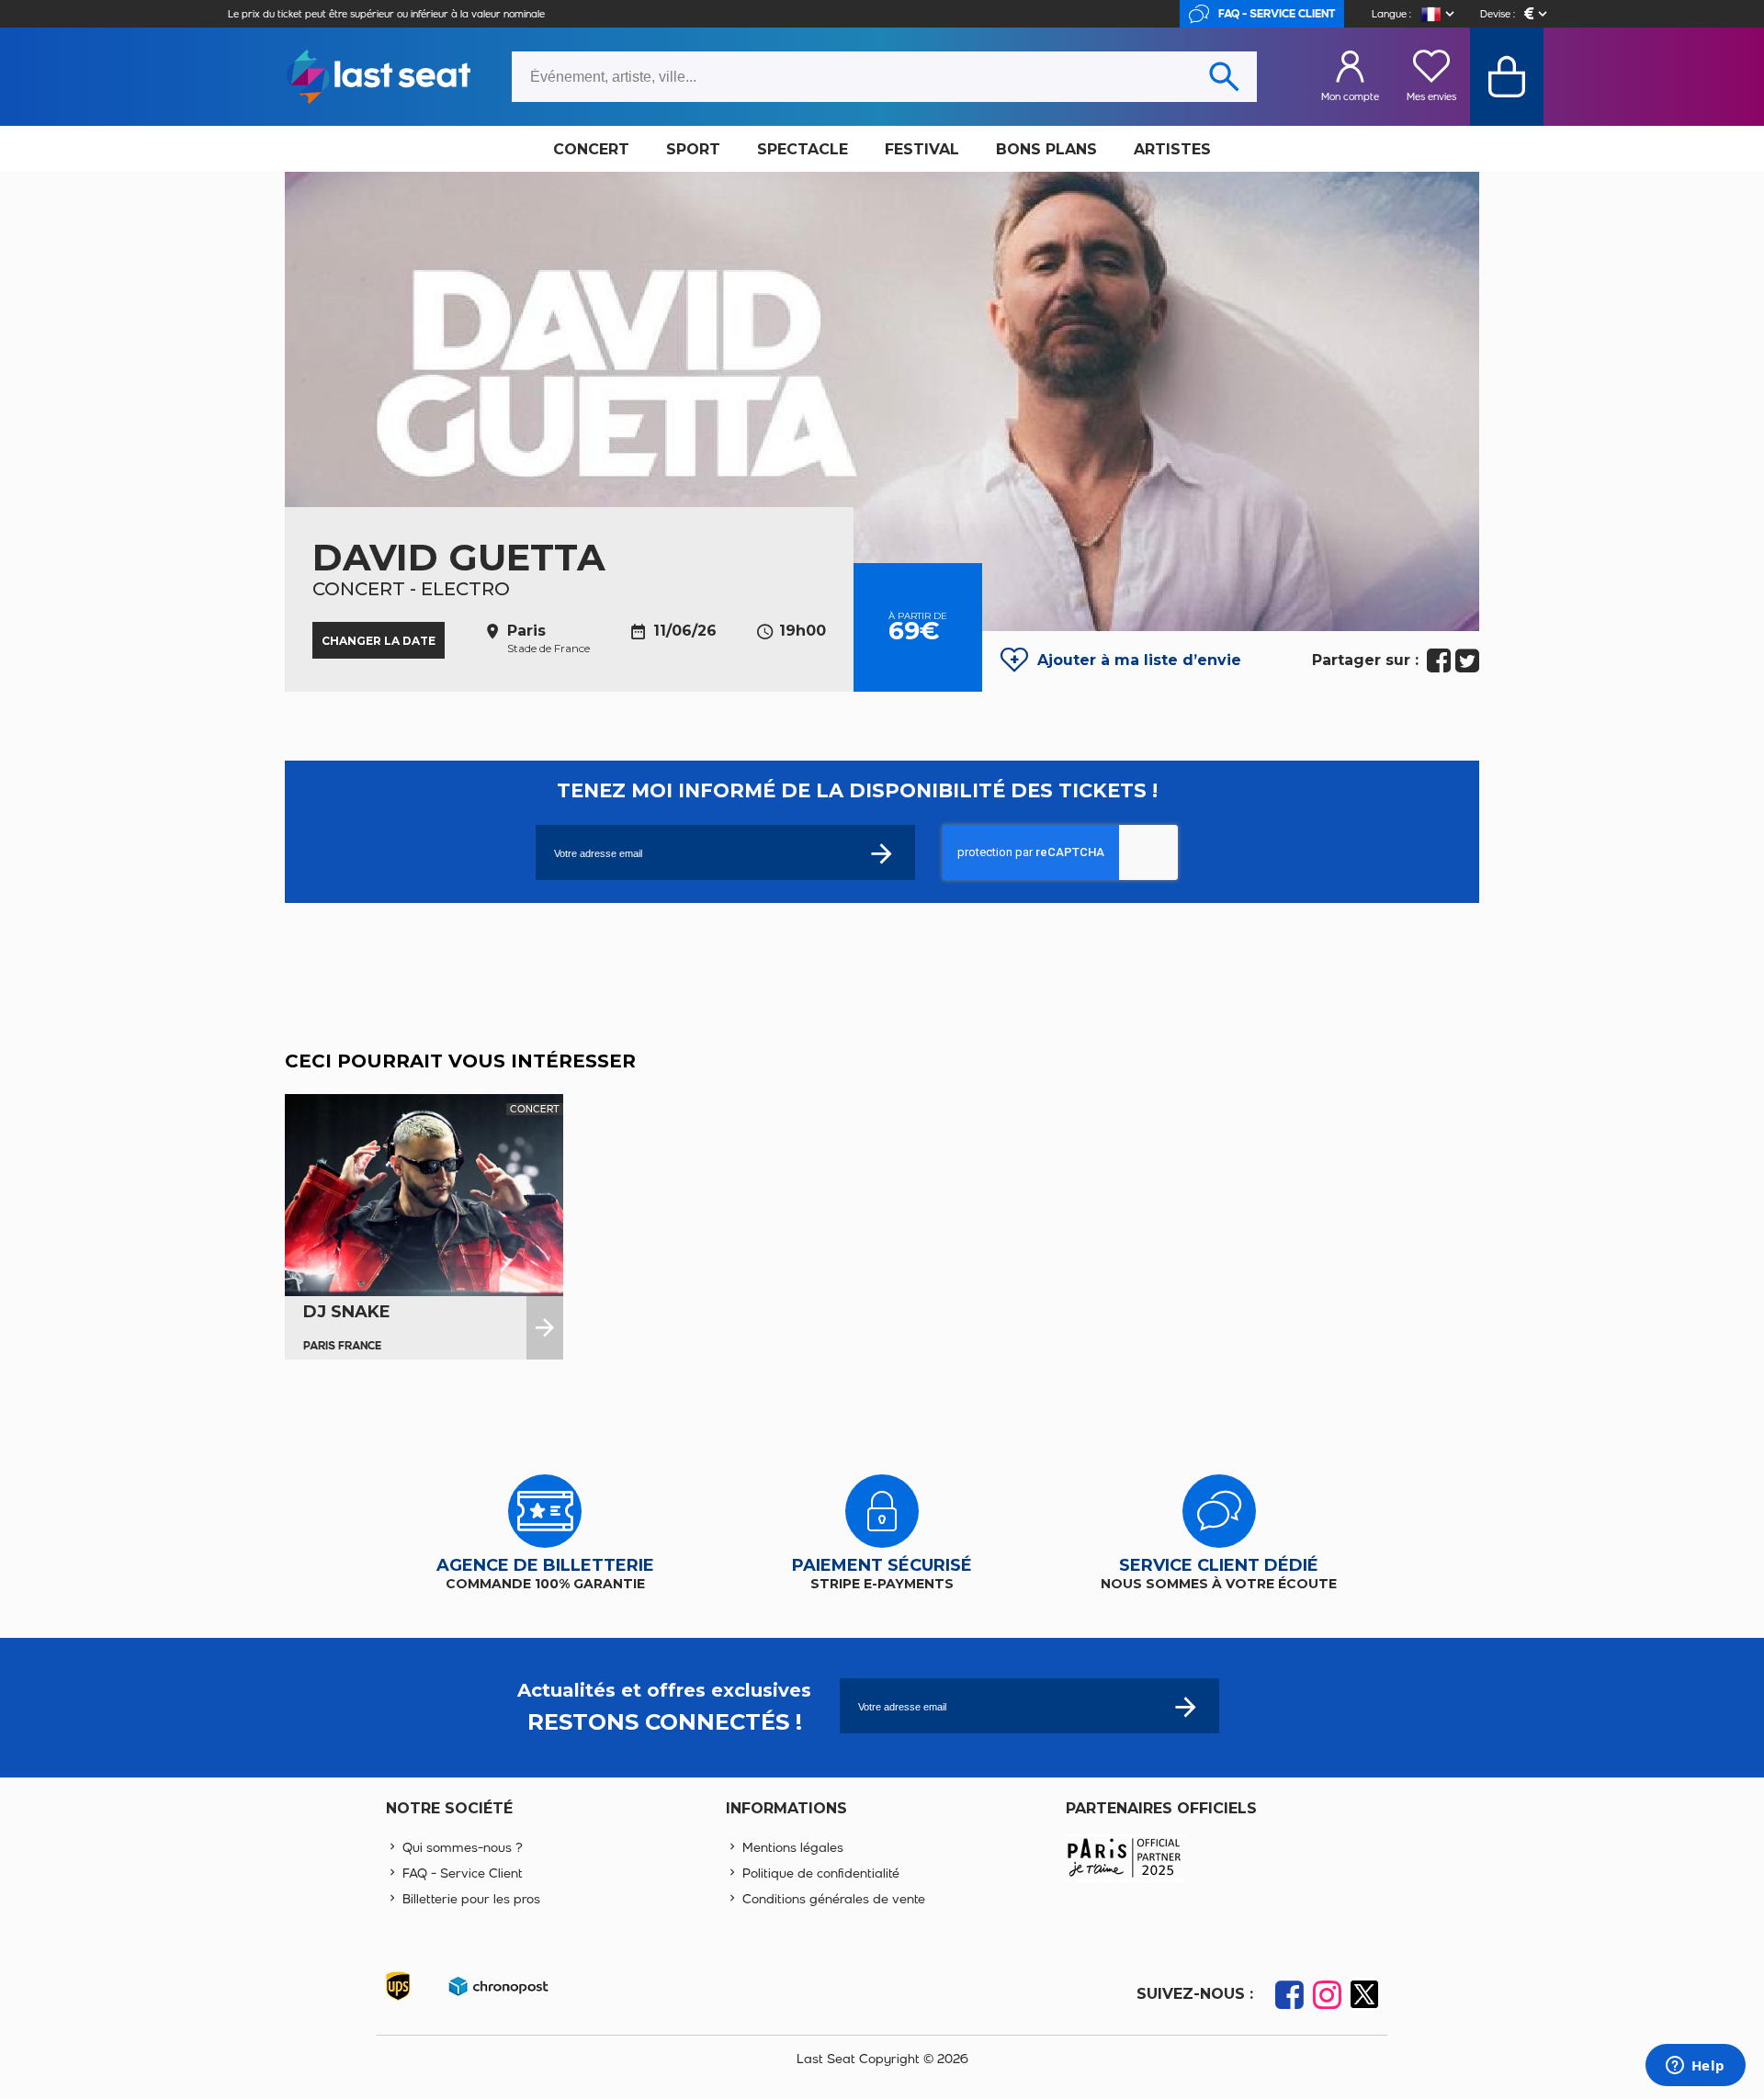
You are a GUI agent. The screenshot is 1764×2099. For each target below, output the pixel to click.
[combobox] (884, 77)
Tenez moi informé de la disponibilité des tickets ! (857, 790)
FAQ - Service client (1277, 14)
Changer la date (379, 641)
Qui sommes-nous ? (463, 1848)
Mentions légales (793, 1848)
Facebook (1439, 660)
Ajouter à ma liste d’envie (1139, 660)
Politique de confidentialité (821, 1873)
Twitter (1467, 660)
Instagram (1327, 1994)
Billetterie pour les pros (471, 1899)
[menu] (882, 149)
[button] (1439, 14)
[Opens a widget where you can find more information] (1695, 2067)
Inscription (1186, 1706)
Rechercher (1224, 77)
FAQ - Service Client (463, 1873)
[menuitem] (591, 149)
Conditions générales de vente (834, 1899)
